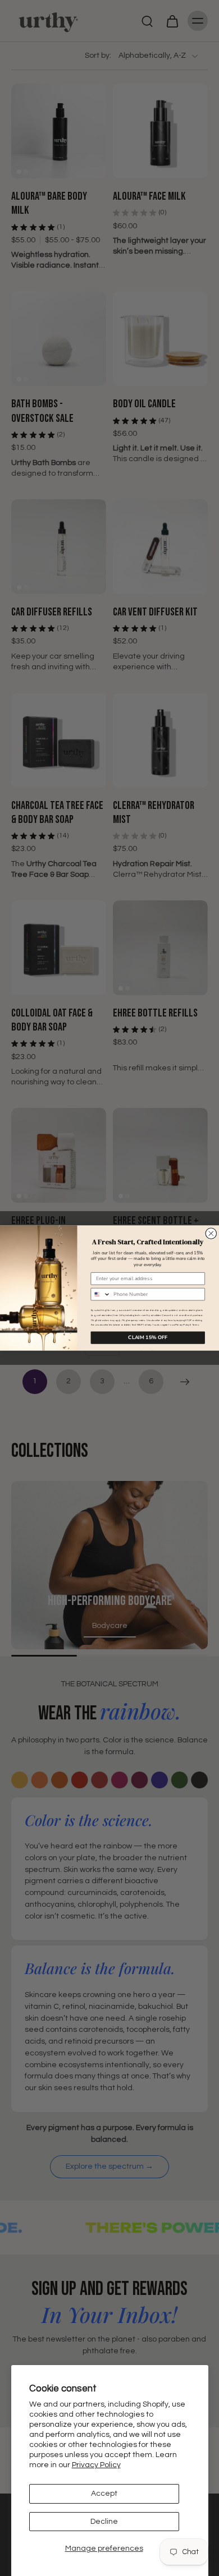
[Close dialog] (211, 1234)
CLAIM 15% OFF (148, 1337)
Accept (104, 2494)
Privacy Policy (96, 2465)
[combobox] (101, 1294)
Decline (104, 2522)
